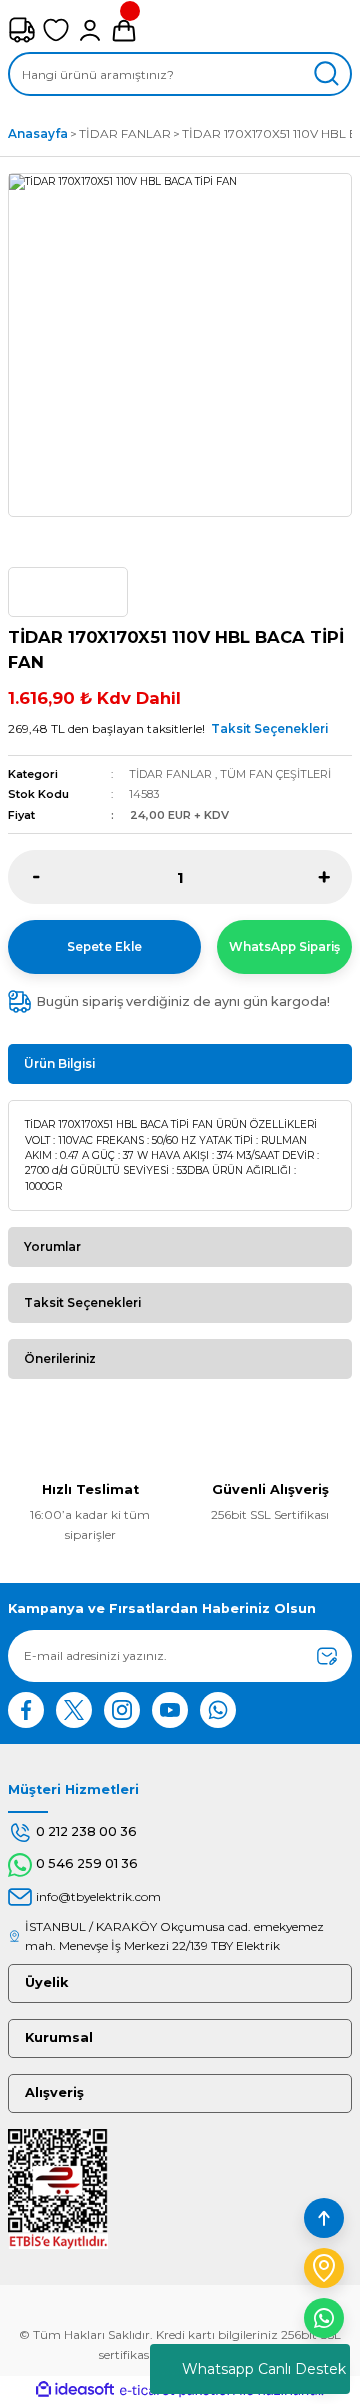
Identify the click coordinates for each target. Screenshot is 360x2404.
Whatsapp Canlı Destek (264, 2369)
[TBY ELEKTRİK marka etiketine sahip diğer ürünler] (68, 592)
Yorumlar (52, 1246)
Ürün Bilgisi (59, 1063)
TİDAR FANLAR (170, 774)
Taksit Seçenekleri (269, 728)
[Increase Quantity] (323, 877)
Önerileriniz (60, 1358)
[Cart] (124, 30)
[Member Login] (90, 30)
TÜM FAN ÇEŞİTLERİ (275, 774)
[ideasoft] (75, 2390)
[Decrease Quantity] (36, 877)
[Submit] (327, 1656)
